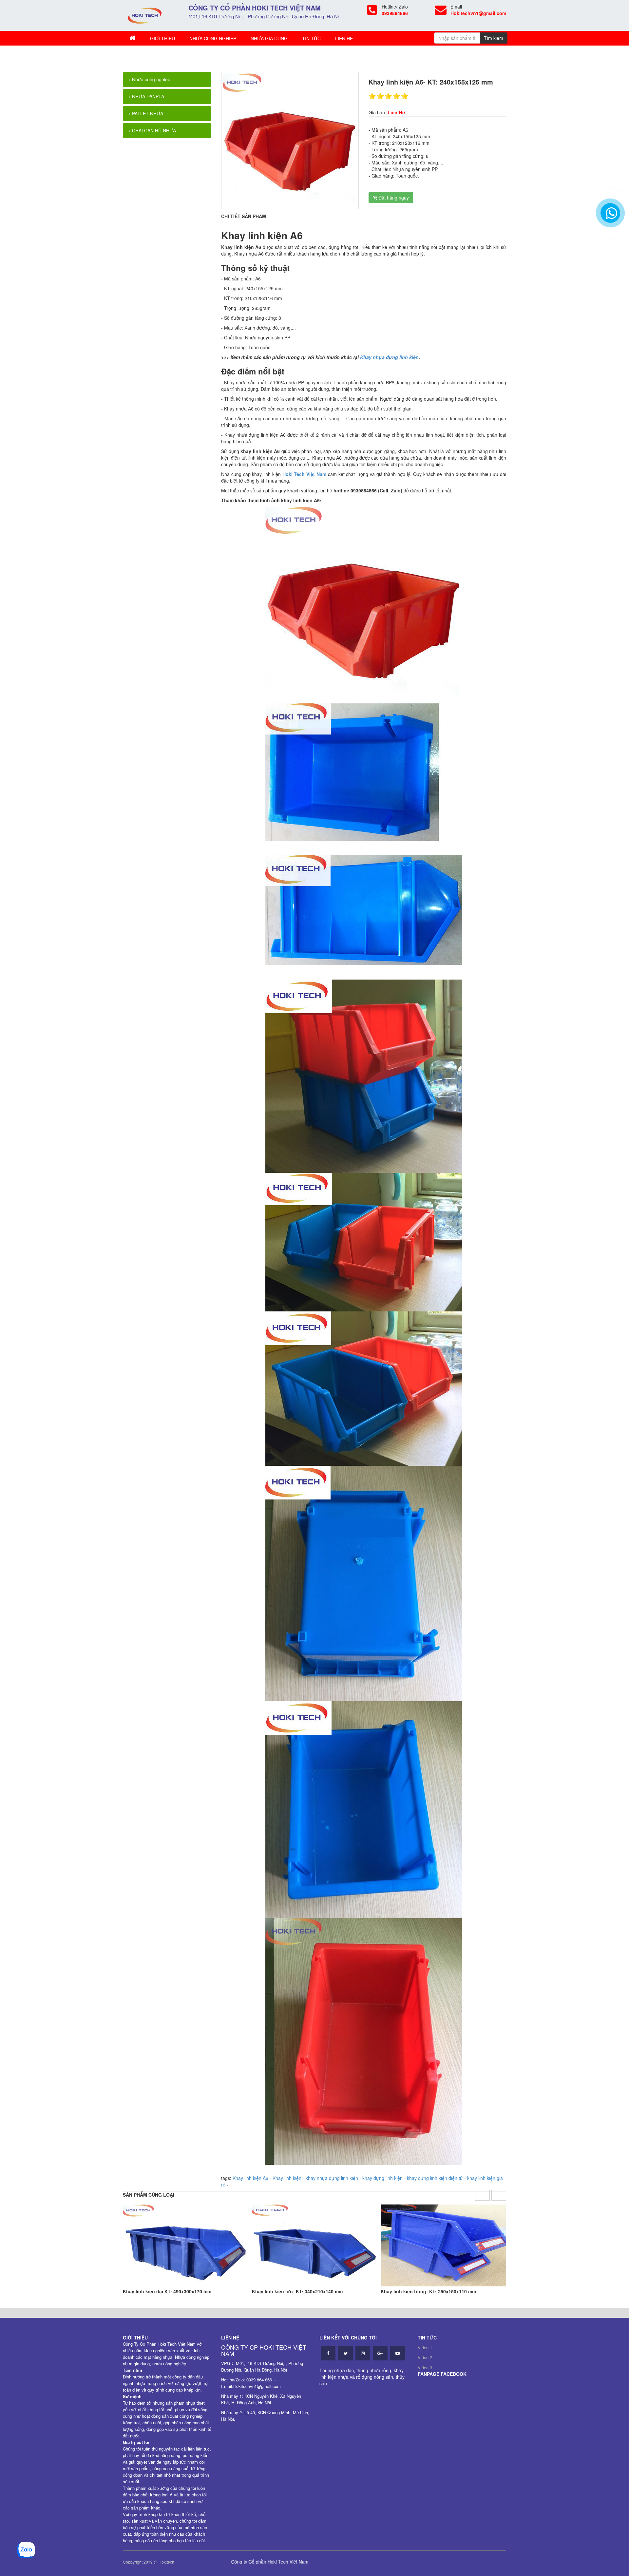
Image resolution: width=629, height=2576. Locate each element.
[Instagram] (363, 2353)
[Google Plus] (380, 2353)
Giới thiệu (162, 38)
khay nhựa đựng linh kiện (332, 2178)
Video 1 (425, 2347)
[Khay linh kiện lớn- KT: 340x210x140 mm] (315, 2245)
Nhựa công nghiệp (213, 38)
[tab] (167, 79)
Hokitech (166, 2562)
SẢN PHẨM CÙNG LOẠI (149, 2195)
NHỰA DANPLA (147, 96)
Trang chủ (142, 55)
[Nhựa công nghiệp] (145, 15)
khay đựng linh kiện (382, 2178)
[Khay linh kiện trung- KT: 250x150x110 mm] (443, 2245)
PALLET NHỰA (147, 113)
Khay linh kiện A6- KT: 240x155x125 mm (202, 55)
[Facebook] (328, 2353)
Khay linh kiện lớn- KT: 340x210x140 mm (297, 2291)
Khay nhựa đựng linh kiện (389, 357)
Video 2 (425, 2357)
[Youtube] (398, 2353)
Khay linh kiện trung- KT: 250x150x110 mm (428, 2291)
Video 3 (425, 2367)
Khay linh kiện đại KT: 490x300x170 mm (167, 2291)
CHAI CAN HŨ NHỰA (153, 130)
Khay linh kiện (287, 2178)
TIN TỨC (311, 38)
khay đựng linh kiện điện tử (435, 2178)
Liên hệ (344, 38)
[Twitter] (345, 2353)
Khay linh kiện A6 (250, 2178)
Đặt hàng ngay (393, 198)
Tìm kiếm (494, 38)
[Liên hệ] (610, 216)
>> (157, 55)
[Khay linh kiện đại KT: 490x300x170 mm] (186, 2245)
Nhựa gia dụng (269, 38)
